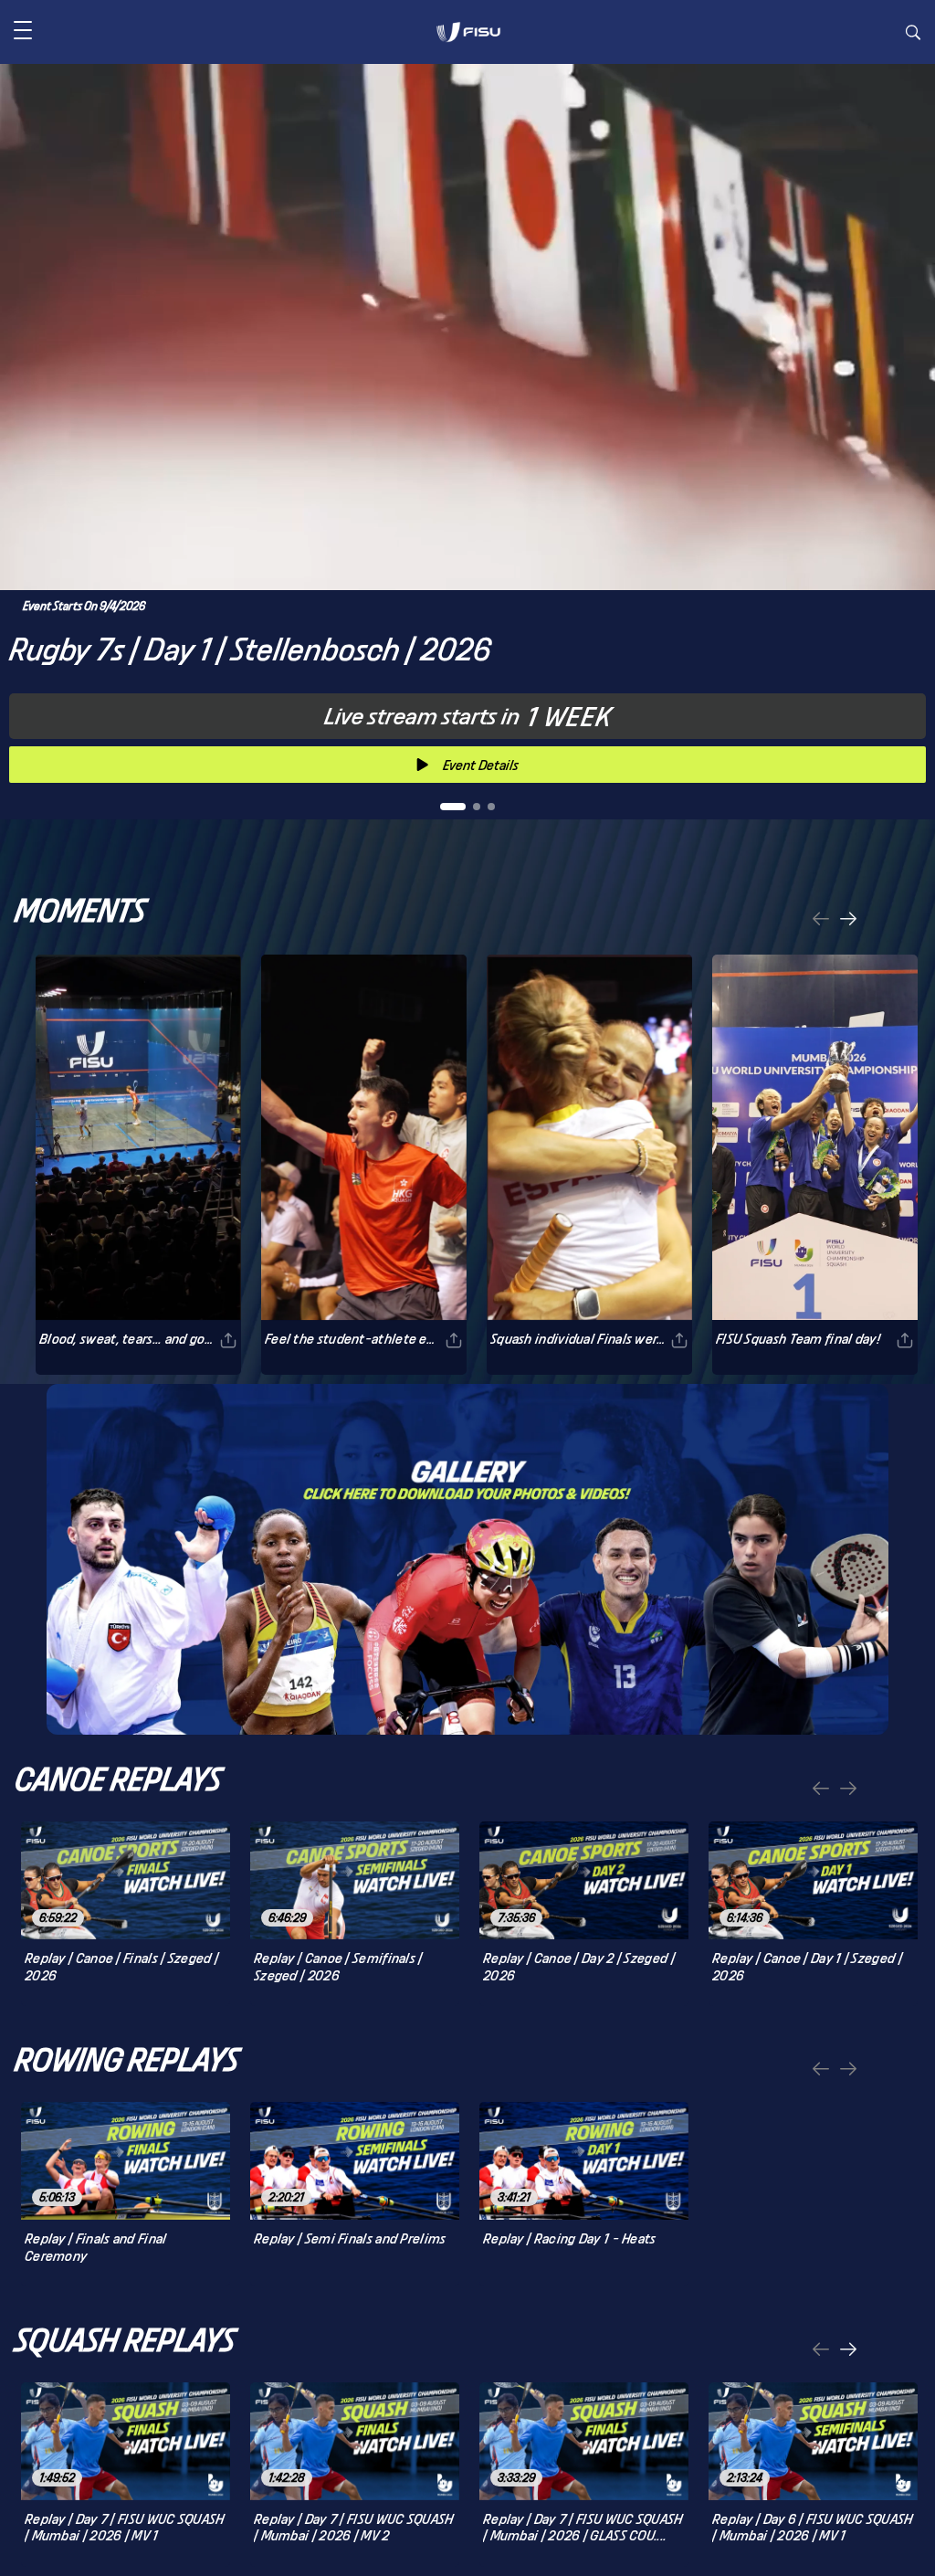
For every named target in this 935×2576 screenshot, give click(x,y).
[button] (23, 32)
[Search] (913, 35)
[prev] (821, 920)
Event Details (481, 765)
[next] (848, 920)
